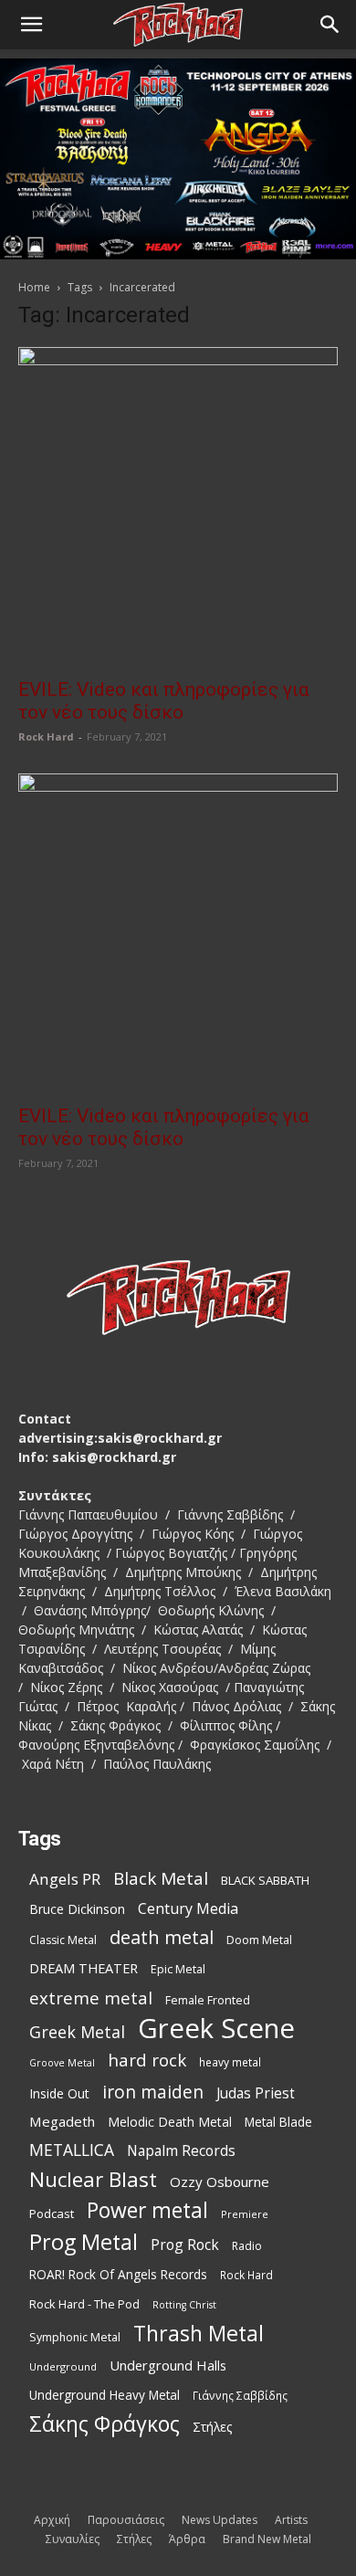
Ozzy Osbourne (220, 2182)
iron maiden (153, 2092)
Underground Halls (168, 2365)
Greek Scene (216, 2029)
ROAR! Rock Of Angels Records (118, 2274)
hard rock (147, 2061)
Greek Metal (77, 2032)
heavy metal (230, 2062)
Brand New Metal (267, 2539)
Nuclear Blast (93, 2179)
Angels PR (65, 1879)
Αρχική (52, 2520)
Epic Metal (178, 1969)
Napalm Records (181, 2151)
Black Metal (161, 1879)
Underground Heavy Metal (105, 2395)
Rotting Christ (184, 2305)
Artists (291, 2520)
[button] (31, 25)
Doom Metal (259, 1940)
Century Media (188, 1909)
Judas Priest (256, 2093)
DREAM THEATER (84, 1968)
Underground (63, 2366)
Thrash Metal (199, 2334)
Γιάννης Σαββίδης (240, 2395)
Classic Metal (63, 1940)
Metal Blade (278, 2122)
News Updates (220, 2520)
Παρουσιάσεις (126, 2520)
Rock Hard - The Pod (84, 2304)
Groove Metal (62, 2063)
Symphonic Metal (75, 2337)
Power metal (147, 2210)
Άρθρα (187, 2539)
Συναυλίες (73, 2539)
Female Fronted (208, 2000)
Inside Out (59, 2093)
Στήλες (212, 2427)
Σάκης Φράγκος (105, 2424)
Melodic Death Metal (170, 2122)
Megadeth (62, 2121)
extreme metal (91, 1998)
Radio (247, 2246)
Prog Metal (84, 2242)
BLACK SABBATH (265, 1880)
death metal (162, 1937)
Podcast (52, 2213)
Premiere (245, 2214)
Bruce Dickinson (77, 1909)
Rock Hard (46, 736)
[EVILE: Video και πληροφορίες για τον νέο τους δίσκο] (178, 507)
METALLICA (72, 2150)
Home (34, 287)
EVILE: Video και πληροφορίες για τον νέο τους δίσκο (164, 701)
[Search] (330, 25)
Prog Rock (185, 2245)
